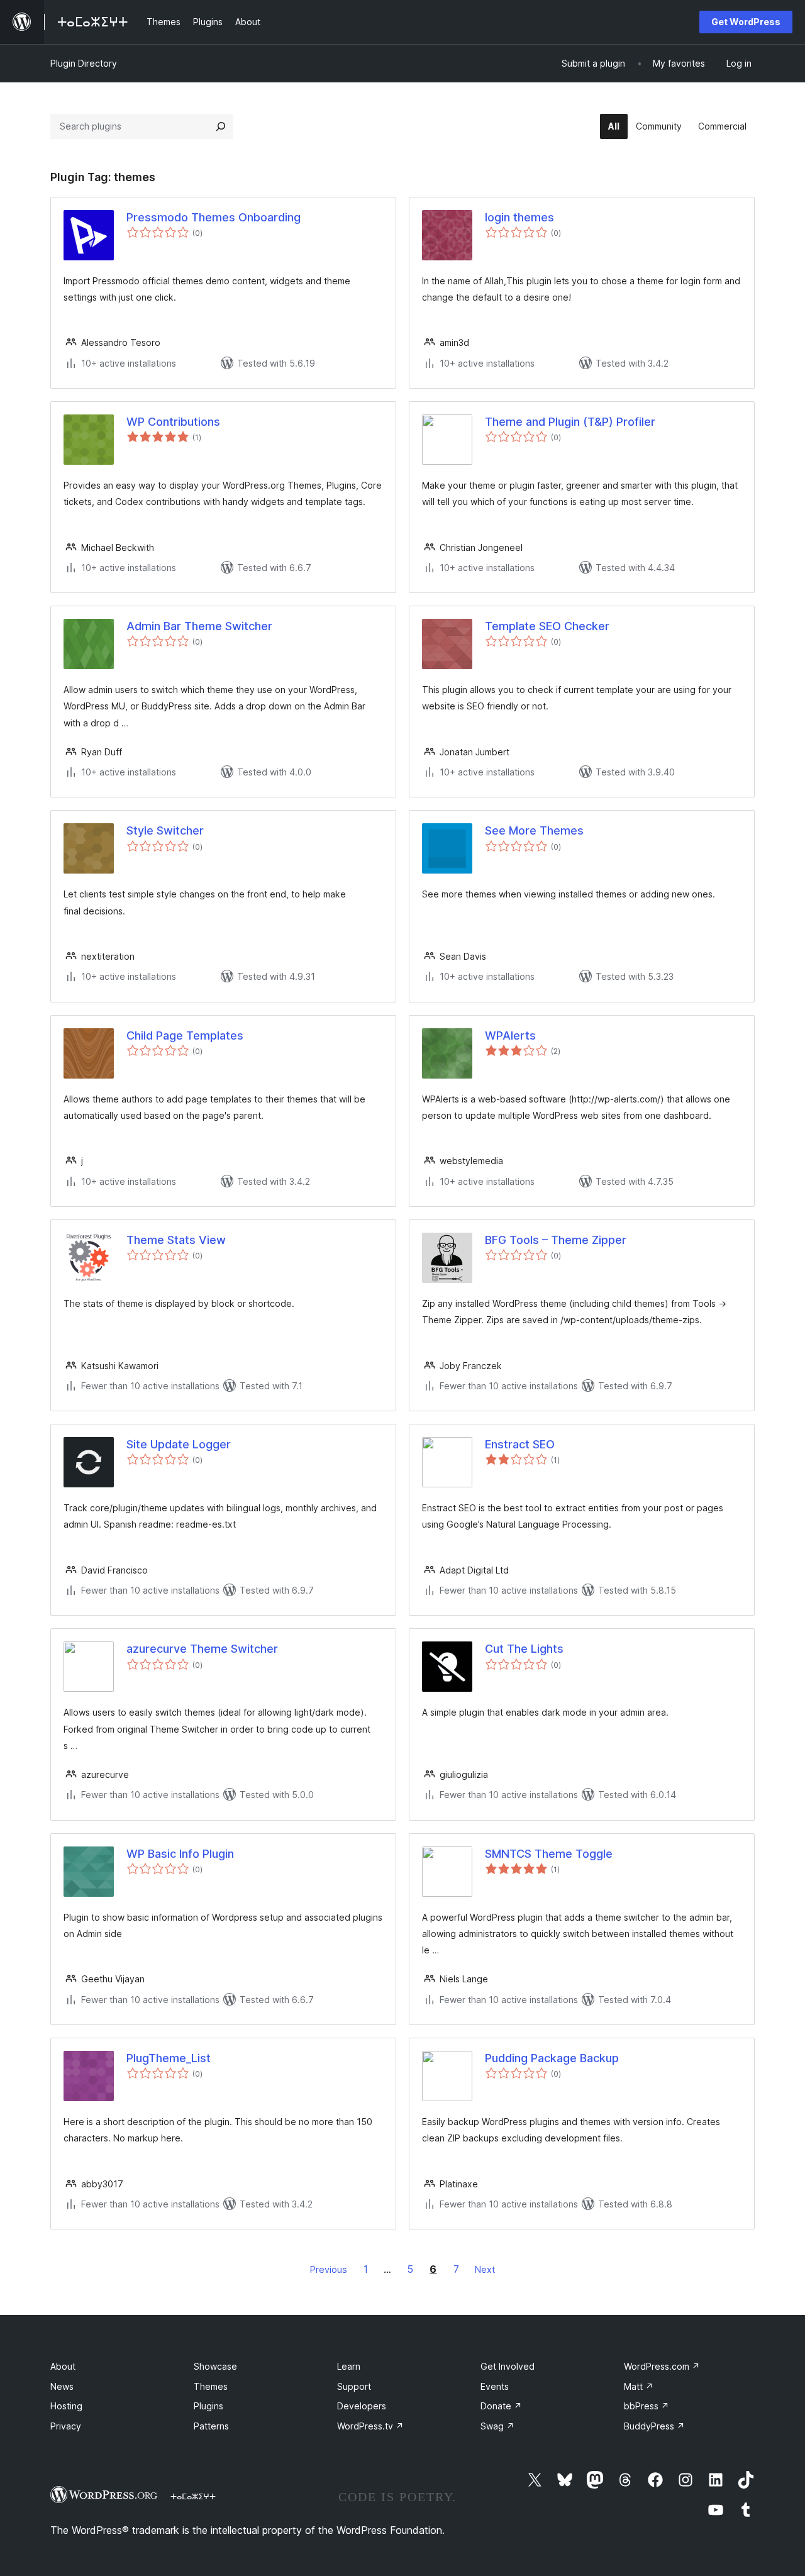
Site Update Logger (179, 1444)
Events (495, 2386)
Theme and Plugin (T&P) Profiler (570, 422)
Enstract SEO (520, 1444)
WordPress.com (662, 2366)
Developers (362, 2406)
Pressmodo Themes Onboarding (214, 217)
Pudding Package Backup (552, 2058)
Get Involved (508, 2366)
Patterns (211, 2426)
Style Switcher (165, 830)
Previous (329, 2269)
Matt (639, 2386)
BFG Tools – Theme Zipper (556, 1240)
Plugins (208, 2406)
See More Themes (534, 830)
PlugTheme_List (169, 2058)
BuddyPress (654, 2426)
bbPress (647, 2406)
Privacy (66, 2426)
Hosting (66, 2406)
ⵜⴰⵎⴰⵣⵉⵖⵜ (193, 2496)
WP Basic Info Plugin (180, 1854)
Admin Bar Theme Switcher (199, 626)
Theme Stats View (176, 1240)
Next (485, 2269)
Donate (501, 2406)
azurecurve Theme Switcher (202, 1649)
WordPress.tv (370, 2426)
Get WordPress (746, 22)
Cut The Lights (524, 1649)
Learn (349, 2366)
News (62, 2386)
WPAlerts (510, 1035)
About (63, 2366)
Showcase (215, 2366)
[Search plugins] (221, 126)
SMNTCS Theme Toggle (549, 1854)
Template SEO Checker (547, 626)
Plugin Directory (84, 63)
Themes (211, 2386)
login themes (519, 217)
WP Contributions (173, 422)
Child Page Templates (185, 1035)
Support (354, 2386)
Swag (497, 2426)
